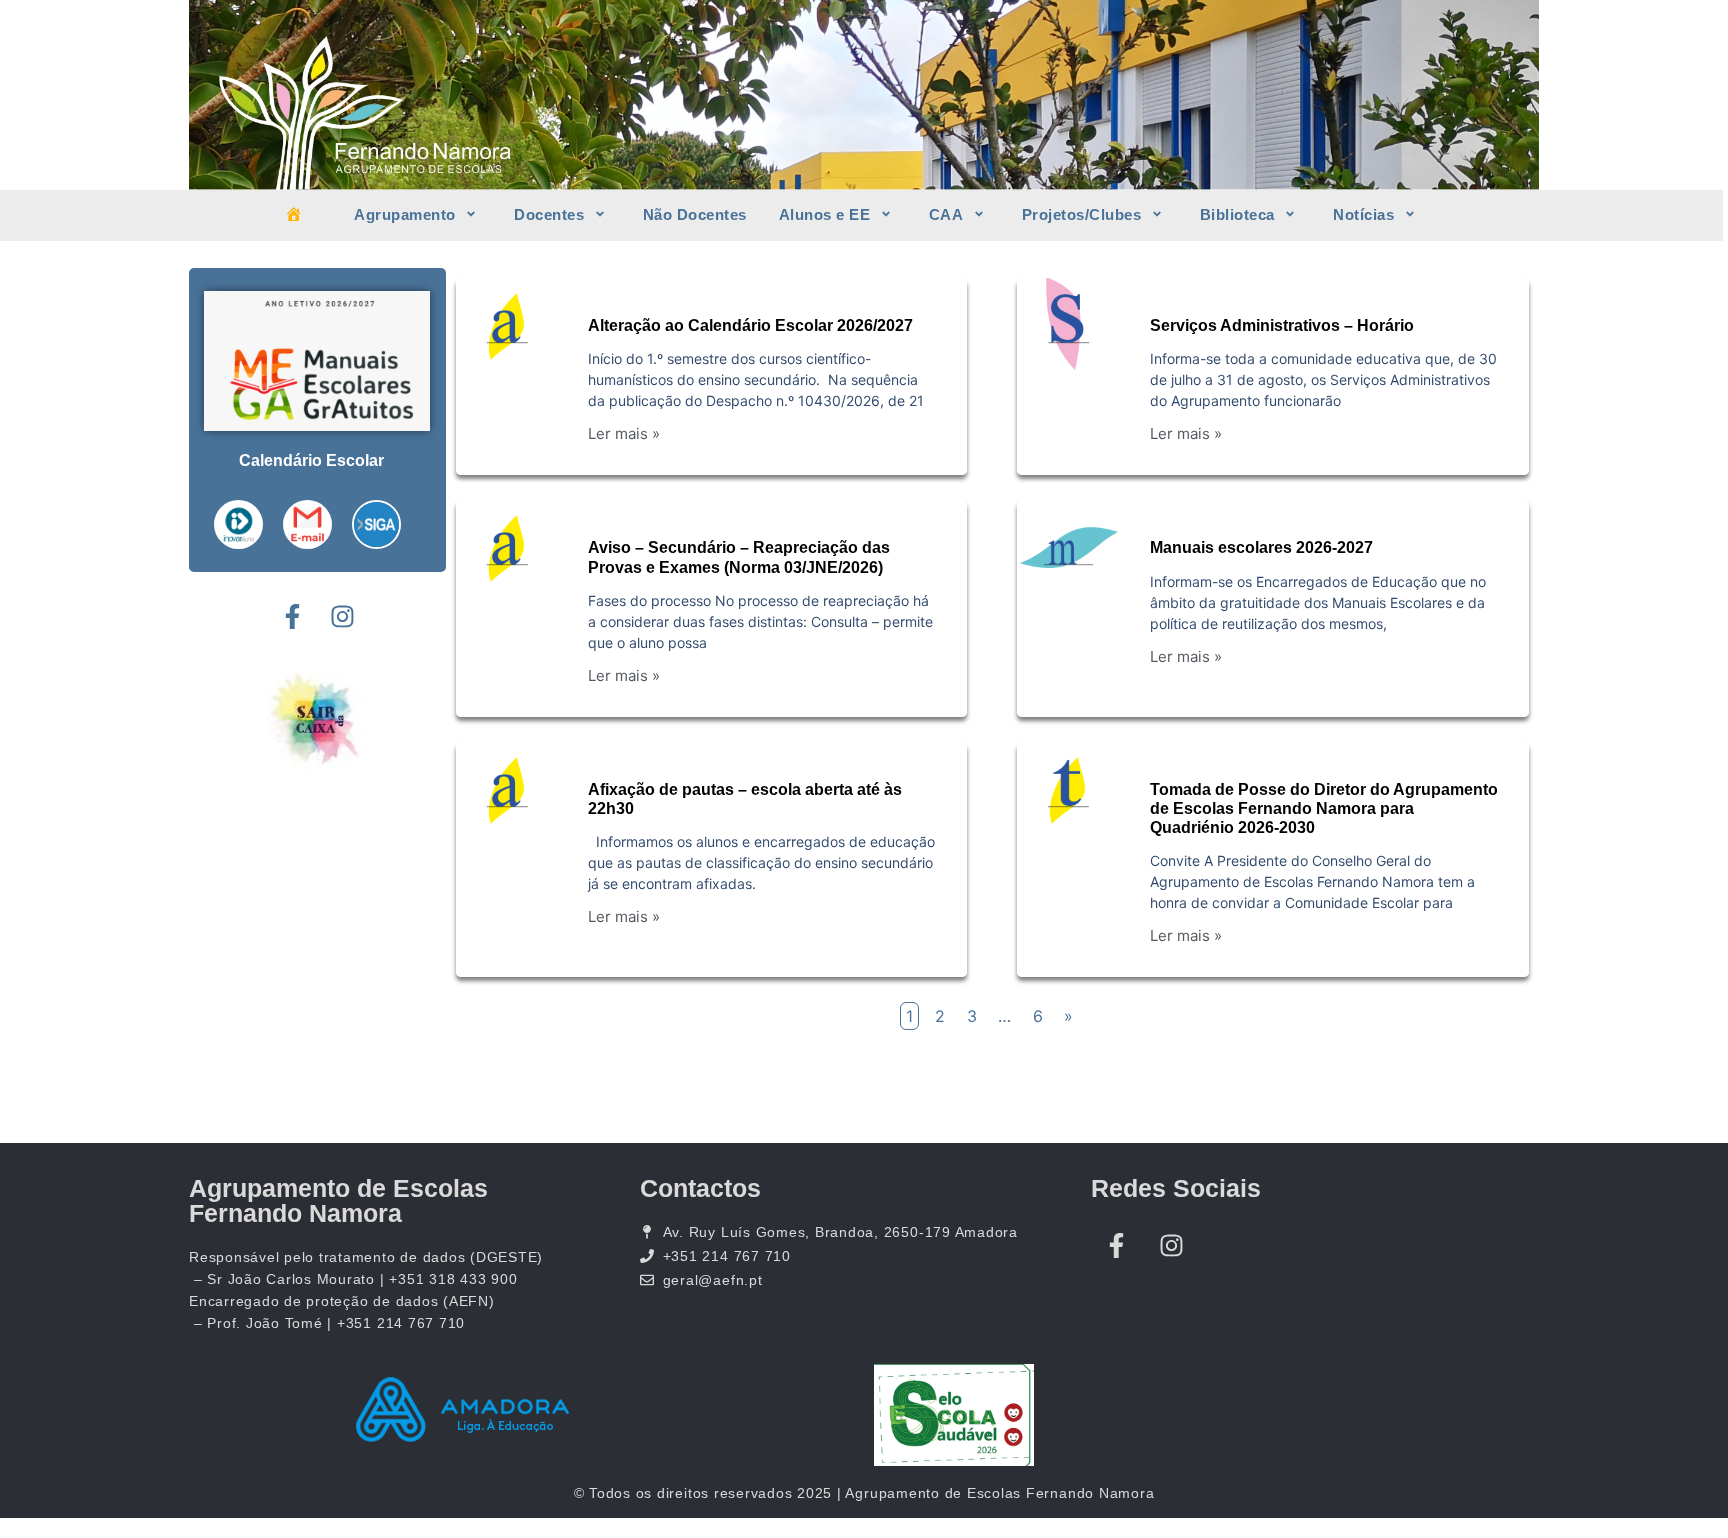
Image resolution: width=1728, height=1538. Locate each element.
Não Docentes (695, 214)
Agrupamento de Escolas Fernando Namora (338, 1200)
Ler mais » (624, 433)
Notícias (1363, 214)
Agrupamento (405, 214)
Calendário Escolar (311, 460)
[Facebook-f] (292, 617)
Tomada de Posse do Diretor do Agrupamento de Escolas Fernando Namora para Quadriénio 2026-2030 (1324, 808)
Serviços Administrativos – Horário (1282, 325)
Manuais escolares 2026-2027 (1261, 547)
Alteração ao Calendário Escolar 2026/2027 (750, 325)
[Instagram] (342, 617)
